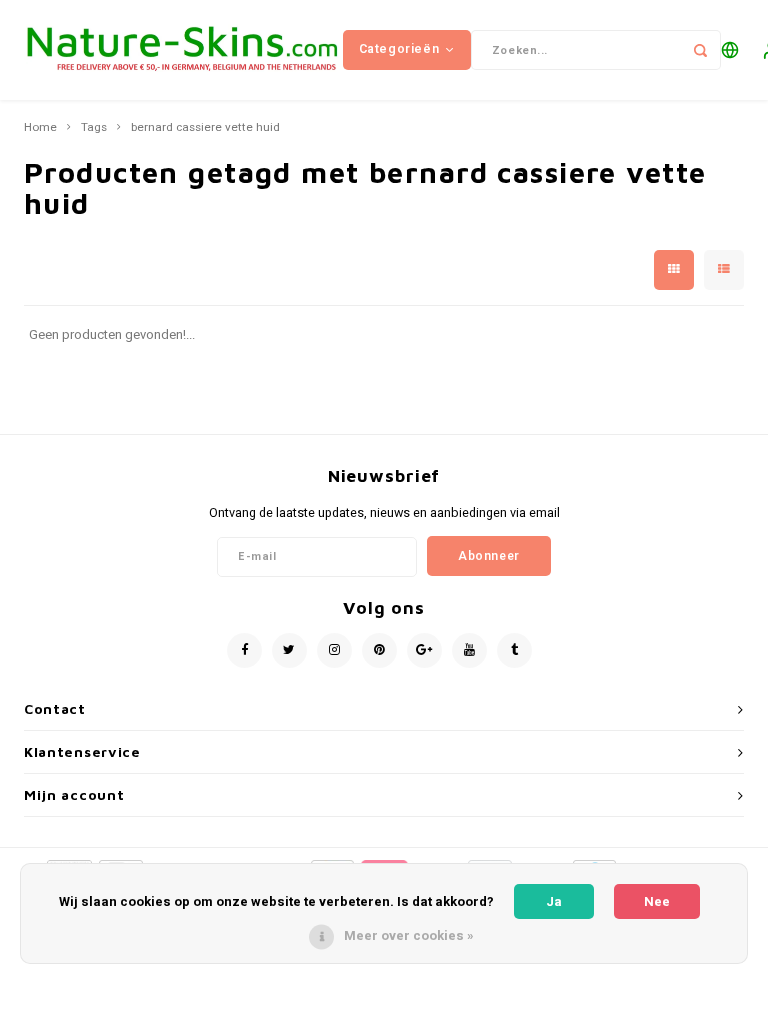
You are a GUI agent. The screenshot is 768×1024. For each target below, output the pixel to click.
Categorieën (399, 49)
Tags (94, 128)
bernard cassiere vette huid (205, 128)
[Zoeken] (701, 50)
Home (40, 128)
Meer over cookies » (409, 935)
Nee (657, 901)
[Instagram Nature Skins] (334, 650)
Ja (554, 901)
